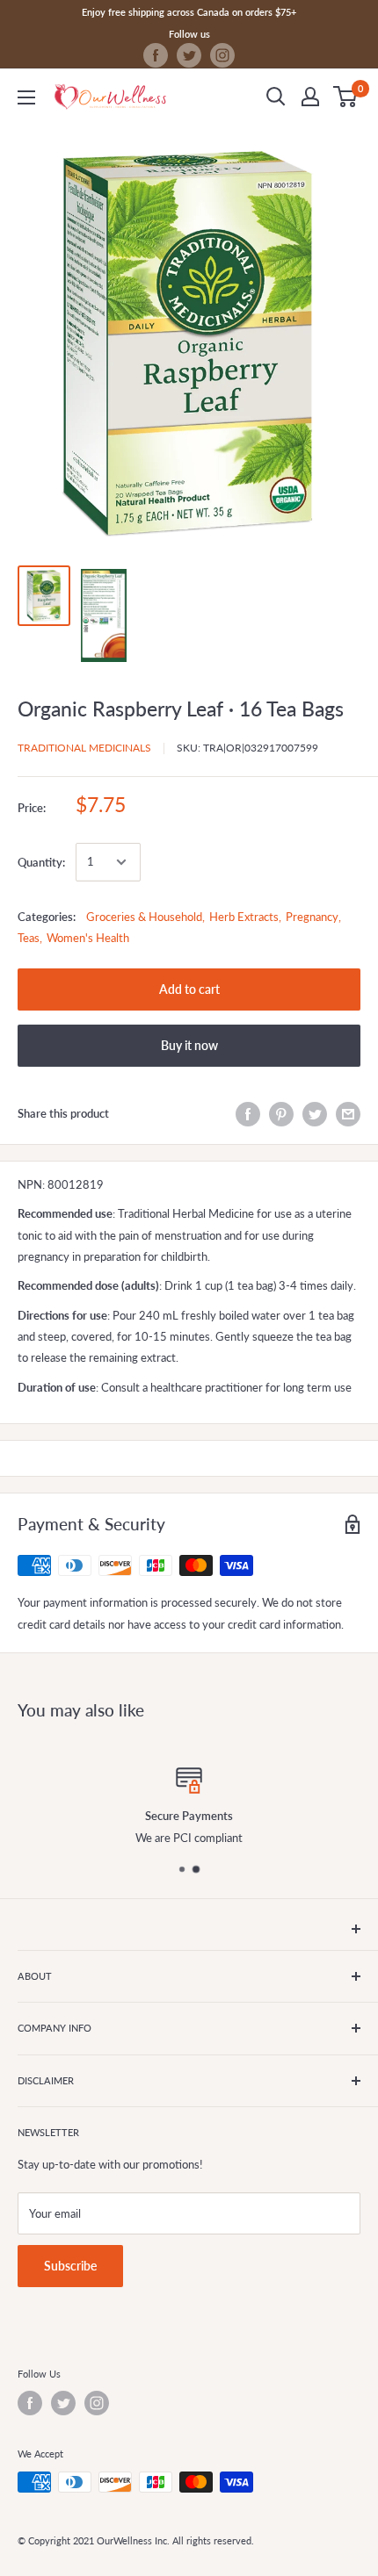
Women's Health (88, 938)
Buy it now (189, 1045)
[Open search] (276, 97)
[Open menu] (26, 97)
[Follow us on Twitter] (189, 55)
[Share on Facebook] (248, 1114)
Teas (29, 938)
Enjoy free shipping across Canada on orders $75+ (189, 12)
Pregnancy (312, 917)
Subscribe (70, 2266)
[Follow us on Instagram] (222, 55)
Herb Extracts (244, 917)
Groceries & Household (144, 917)
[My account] (310, 97)
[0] (346, 97)
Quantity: (41, 862)
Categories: (47, 917)
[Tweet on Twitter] (315, 1114)
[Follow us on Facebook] (156, 55)
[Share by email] (348, 1114)
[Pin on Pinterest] (281, 1114)
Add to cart (189, 989)
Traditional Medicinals (84, 748)
